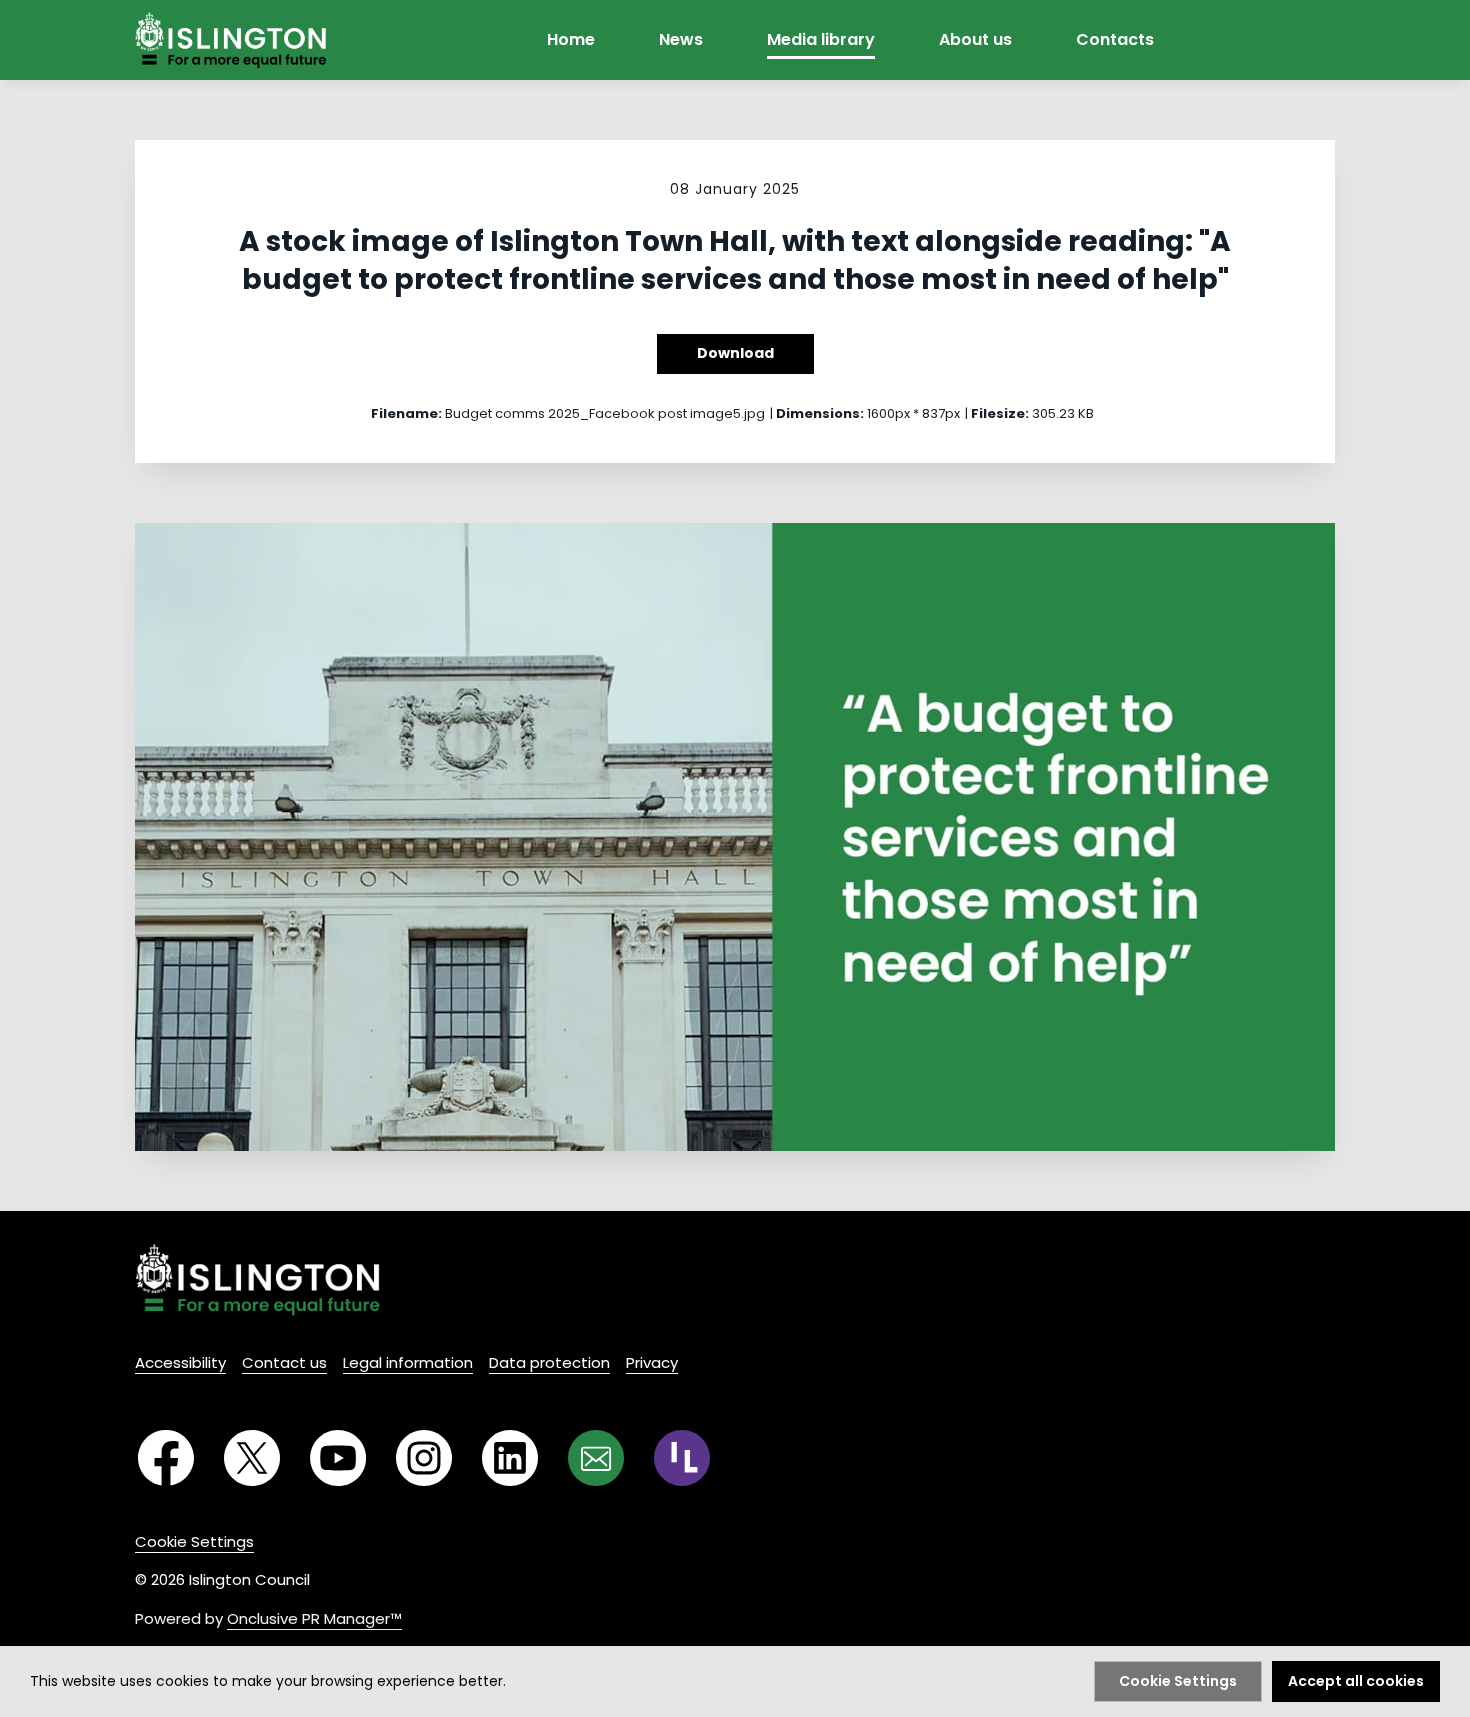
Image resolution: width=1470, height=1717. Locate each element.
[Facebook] (166, 1458)
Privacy (652, 1362)
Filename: (406, 413)
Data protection (549, 1362)
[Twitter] (252, 1458)
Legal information (408, 1362)
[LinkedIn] (510, 1458)
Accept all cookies (1356, 1681)
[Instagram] (424, 1458)
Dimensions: (820, 413)
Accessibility (180, 1362)
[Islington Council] (257, 1279)
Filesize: (1000, 413)
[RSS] (682, 1458)
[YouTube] (338, 1458)
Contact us (284, 1362)
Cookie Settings (194, 1541)
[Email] (596, 1458)
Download (735, 353)
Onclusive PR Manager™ (314, 1618)
